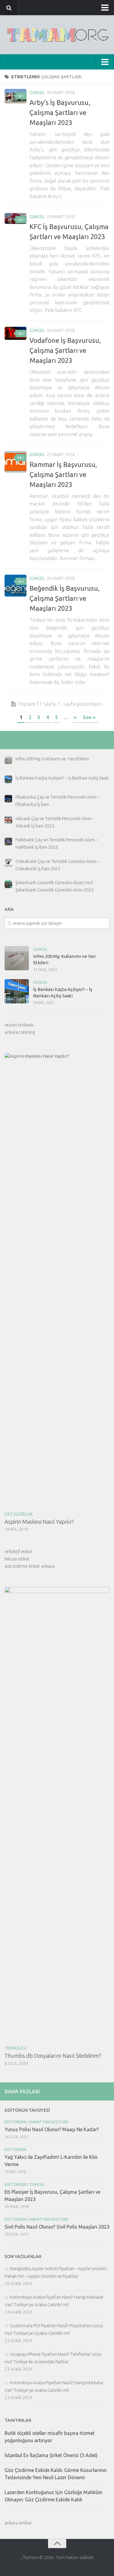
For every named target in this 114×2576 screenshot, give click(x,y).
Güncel (37, 93)
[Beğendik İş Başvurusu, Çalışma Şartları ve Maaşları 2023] (16, 586)
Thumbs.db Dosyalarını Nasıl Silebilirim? (53, 2056)
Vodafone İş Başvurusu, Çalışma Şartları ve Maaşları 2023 (65, 350)
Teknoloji (16, 2048)
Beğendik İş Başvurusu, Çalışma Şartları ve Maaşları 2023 (65, 598)
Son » (89, 717)
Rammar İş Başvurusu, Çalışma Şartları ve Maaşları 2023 (63, 474)
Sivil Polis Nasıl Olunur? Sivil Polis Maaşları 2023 (57, 2227)
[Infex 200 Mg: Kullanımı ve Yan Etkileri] (17, 958)
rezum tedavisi (19, 1025)
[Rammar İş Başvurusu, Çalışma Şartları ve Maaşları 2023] (16, 462)
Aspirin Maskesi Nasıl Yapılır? (39, 1522)
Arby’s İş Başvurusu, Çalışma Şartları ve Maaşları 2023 (60, 112)
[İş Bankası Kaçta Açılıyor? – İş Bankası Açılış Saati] (17, 991)
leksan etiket (17, 1559)
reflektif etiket (19, 1552)
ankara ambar (18, 2523)
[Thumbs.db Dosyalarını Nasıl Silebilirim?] (57, 1814)
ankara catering (20, 1032)
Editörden (16, 2122)
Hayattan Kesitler (49, 2122)
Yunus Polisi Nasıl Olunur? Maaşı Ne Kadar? (52, 2129)
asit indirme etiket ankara (29, 1566)
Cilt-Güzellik (19, 1514)
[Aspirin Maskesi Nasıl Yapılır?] (57, 1280)
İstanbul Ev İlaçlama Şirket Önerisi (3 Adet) (51, 2455)
